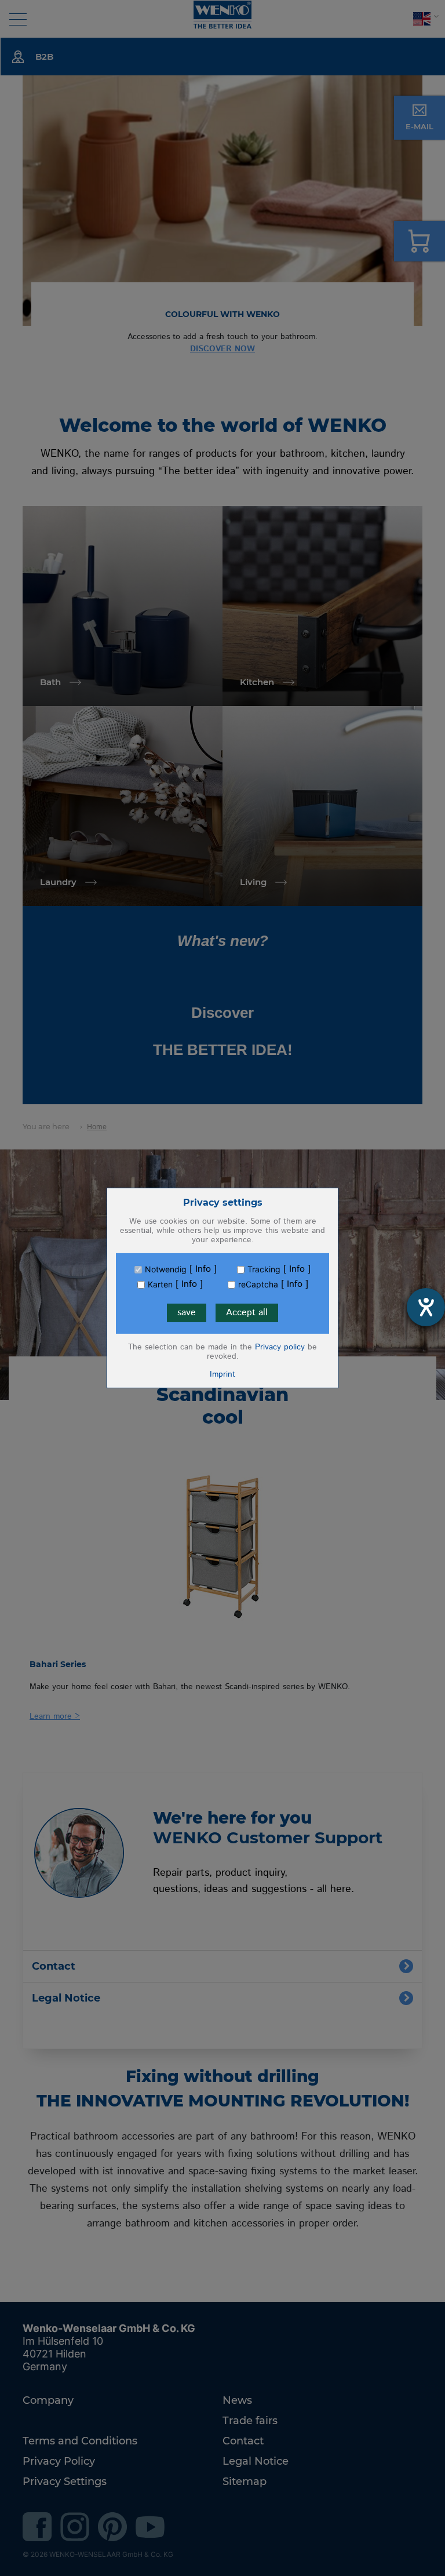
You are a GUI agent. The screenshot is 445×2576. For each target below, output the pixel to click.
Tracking (264, 1269)
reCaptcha (258, 1285)
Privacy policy (280, 1347)
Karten (160, 1285)
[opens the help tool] (426, 1307)
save (187, 1313)
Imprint (222, 1374)
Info (203, 1269)
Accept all (247, 1313)
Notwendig (166, 1269)
